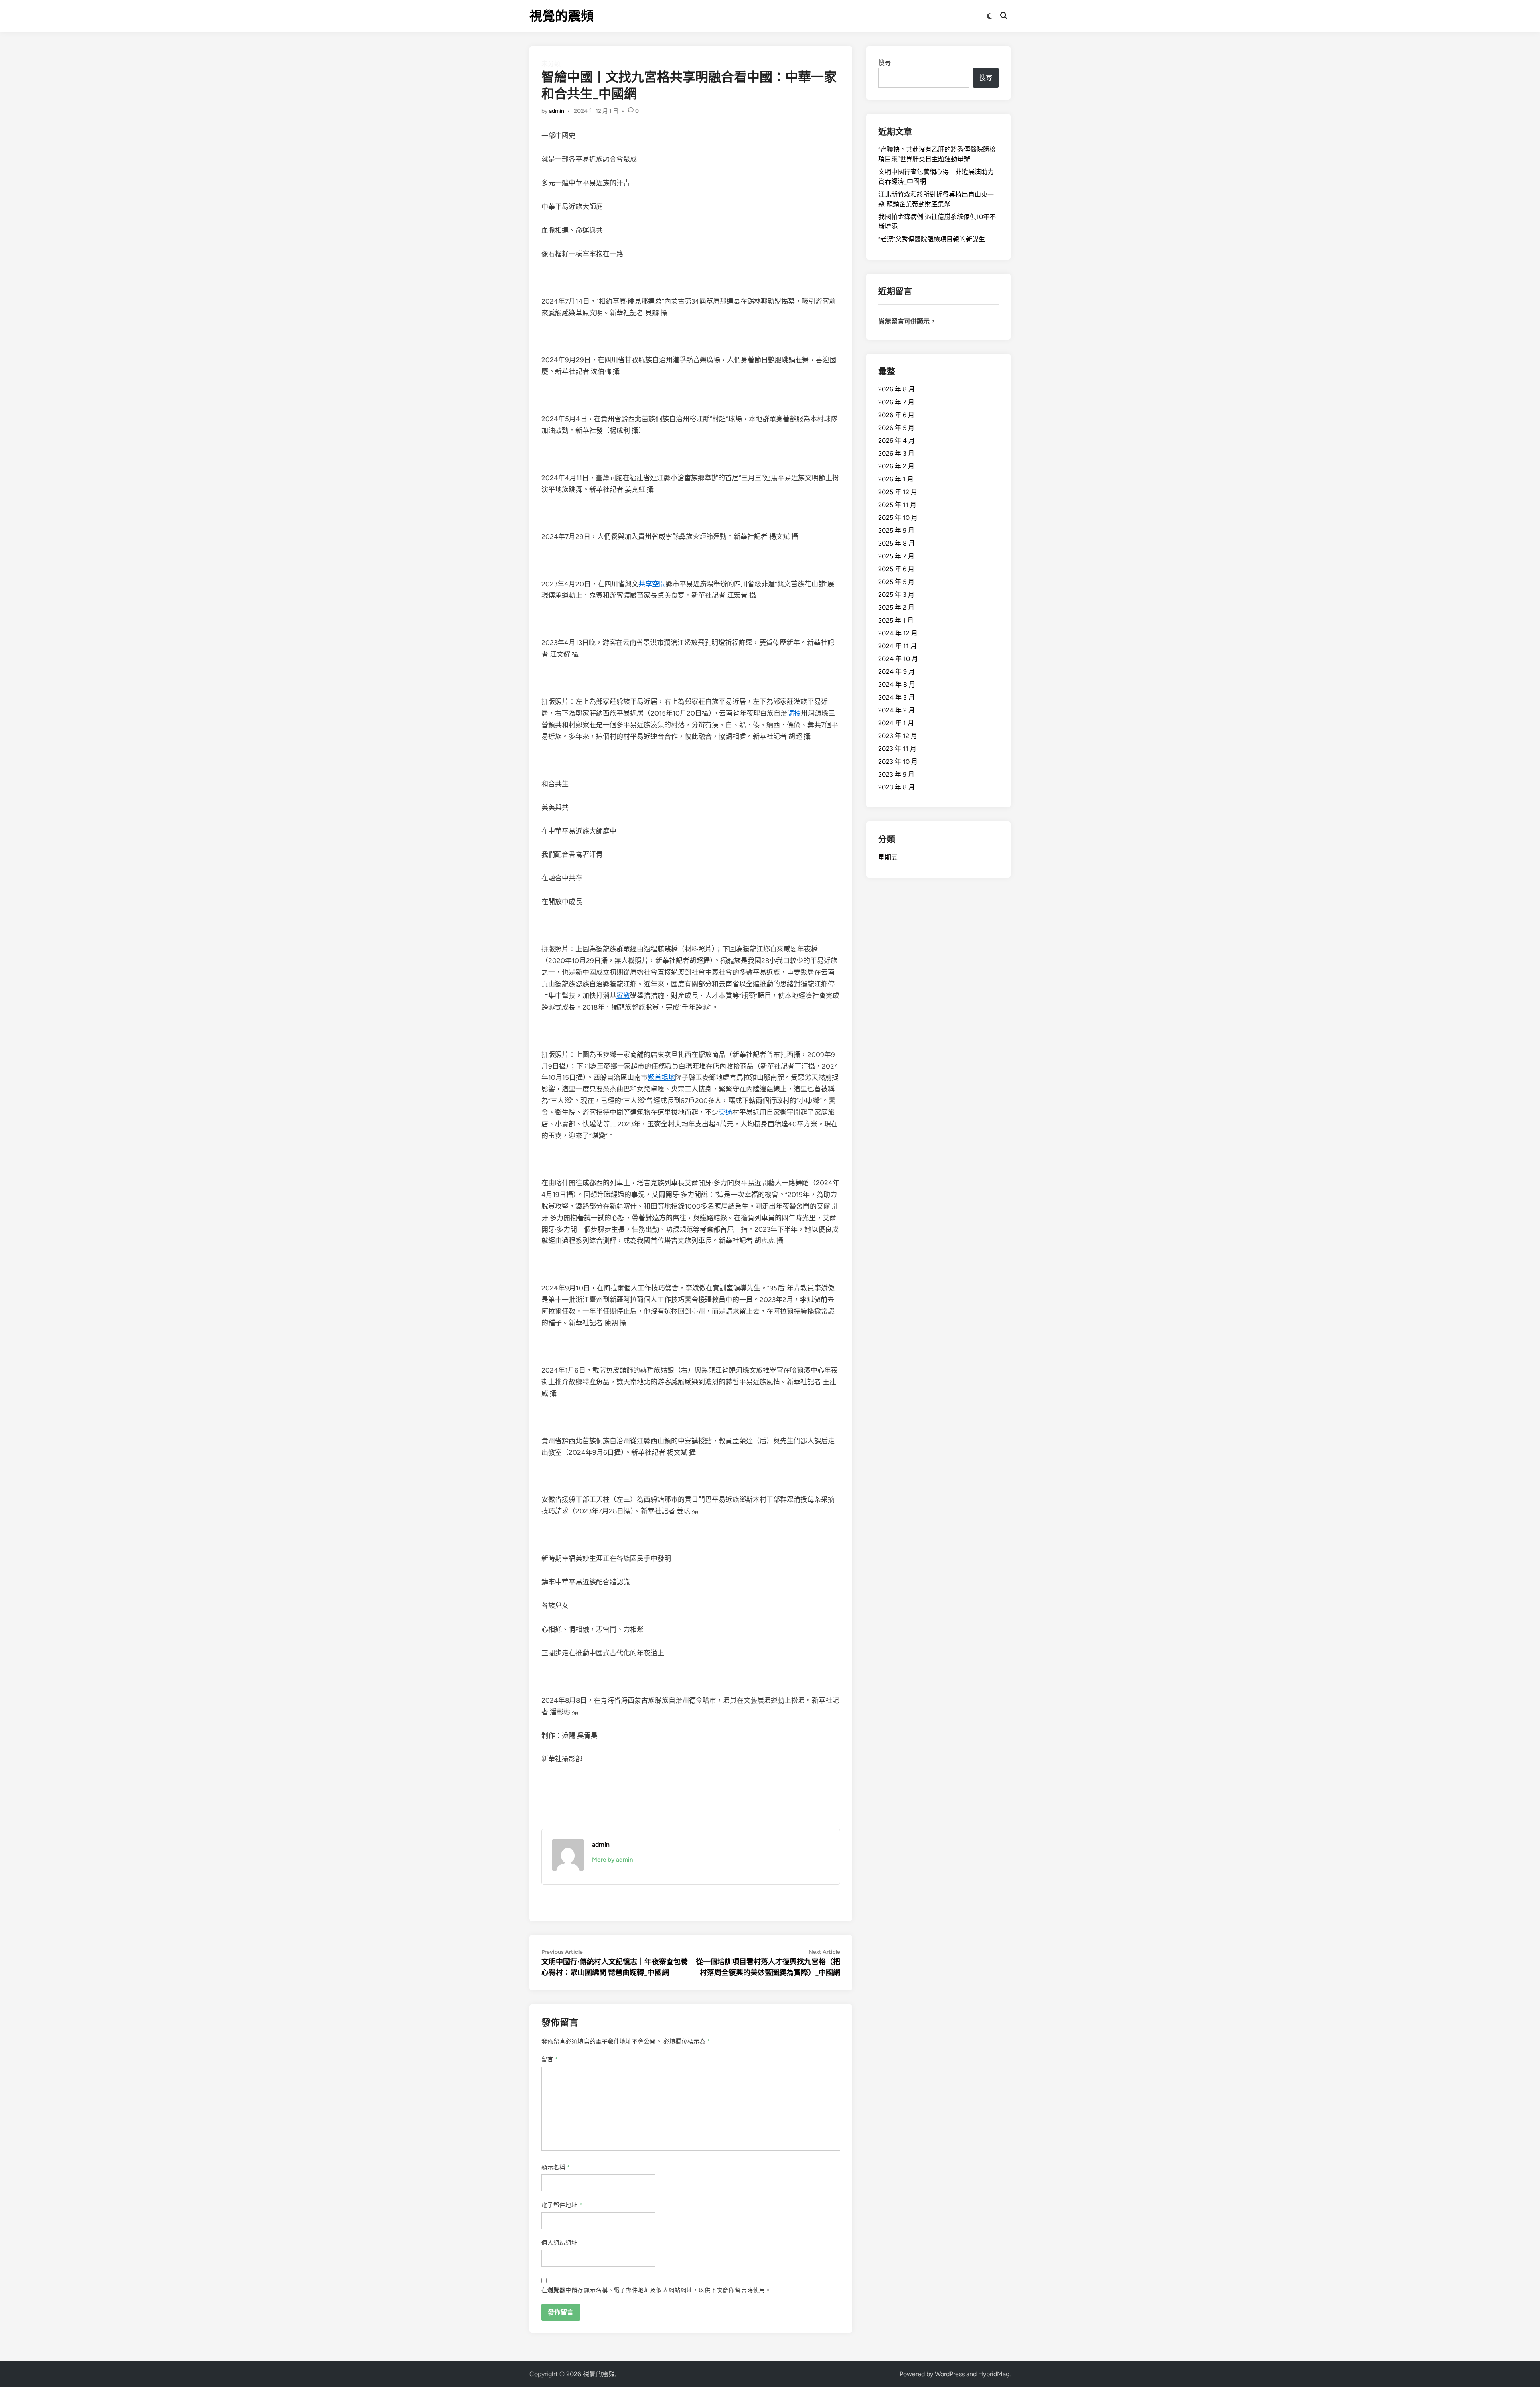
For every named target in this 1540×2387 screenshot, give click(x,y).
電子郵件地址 (562, 2205)
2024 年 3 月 (897, 697)
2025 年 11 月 (897, 505)
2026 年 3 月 (896, 453)
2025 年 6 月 (896, 569)
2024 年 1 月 (896, 723)
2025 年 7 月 (896, 556)
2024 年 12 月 (898, 633)
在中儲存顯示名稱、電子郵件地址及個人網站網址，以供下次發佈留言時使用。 (656, 2290)
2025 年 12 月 (898, 492)
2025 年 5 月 (896, 582)
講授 (794, 713)
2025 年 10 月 (898, 518)
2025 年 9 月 (896, 530)
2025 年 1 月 (896, 620)
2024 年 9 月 (897, 672)
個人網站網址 (559, 2243)
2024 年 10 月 (898, 659)
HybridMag (994, 2374)
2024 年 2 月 (897, 710)
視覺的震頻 (561, 16)
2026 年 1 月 (896, 479)
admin (557, 111)
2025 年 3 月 (896, 595)
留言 (550, 2059)
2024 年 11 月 (898, 646)
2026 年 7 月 (896, 402)
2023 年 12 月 (898, 736)
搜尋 (885, 63)
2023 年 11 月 (897, 749)
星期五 (888, 857)
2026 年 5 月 (896, 428)
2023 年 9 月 (896, 774)
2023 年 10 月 (898, 762)
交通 (725, 1112)
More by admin (612, 1860)
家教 (623, 996)
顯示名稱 (556, 2167)
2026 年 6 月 (896, 415)
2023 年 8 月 (897, 787)
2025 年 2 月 (896, 607)
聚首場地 (661, 1077)
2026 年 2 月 (896, 466)
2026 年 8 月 (897, 389)
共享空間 (652, 584)
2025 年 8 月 (897, 543)
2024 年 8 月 (897, 684)
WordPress (950, 2374)
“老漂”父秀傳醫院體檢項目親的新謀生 (932, 239)
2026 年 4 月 (897, 441)
